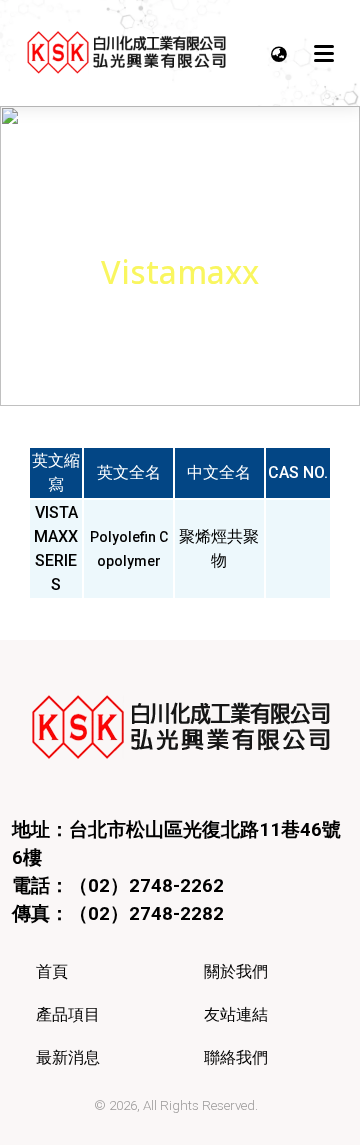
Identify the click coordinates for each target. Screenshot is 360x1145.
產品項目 (68, 1014)
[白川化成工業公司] (126, 53)
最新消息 (68, 1057)
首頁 (52, 971)
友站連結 (236, 1014)
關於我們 (236, 971)
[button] (279, 53)
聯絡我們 (236, 1057)
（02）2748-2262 (146, 886)
